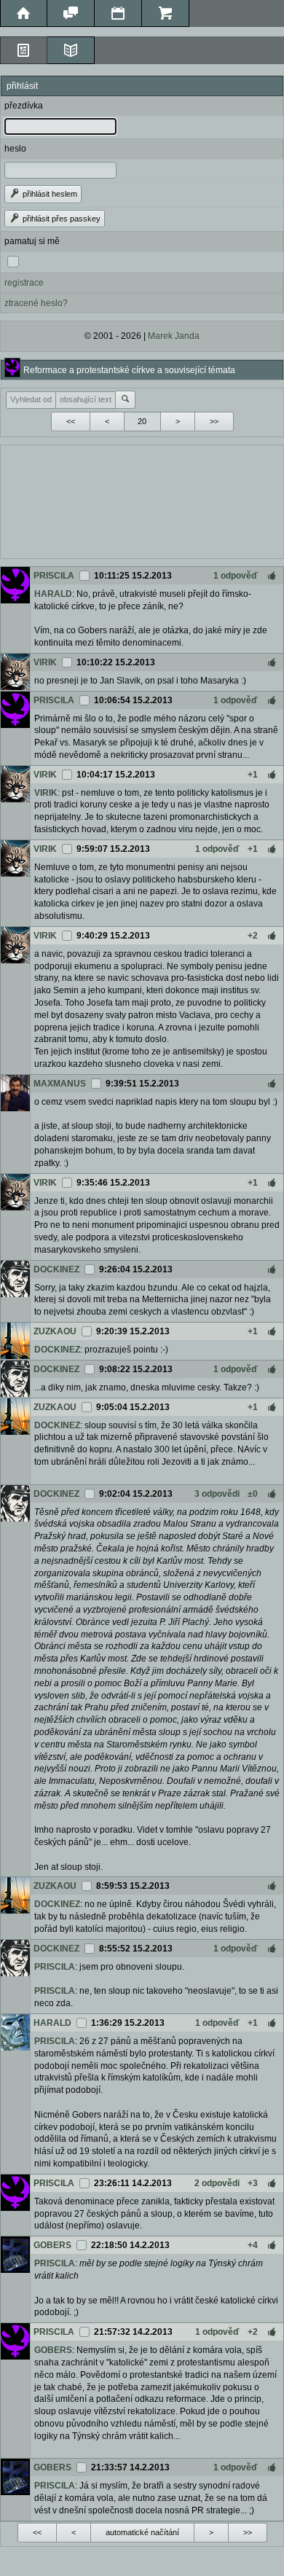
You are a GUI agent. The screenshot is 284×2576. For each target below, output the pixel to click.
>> (214, 421)
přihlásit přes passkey (60, 219)
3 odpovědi (217, 1494)
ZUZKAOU (55, 1331)
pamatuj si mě (32, 241)
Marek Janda (174, 336)
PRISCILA (54, 576)
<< (71, 421)
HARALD (53, 594)
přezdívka (24, 106)
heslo (15, 149)
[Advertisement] (142, 500)
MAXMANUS (60, 1084)
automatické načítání (142, 2532)
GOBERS (52, 2245)
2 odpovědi (217, 2183)
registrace (24, 283)
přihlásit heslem (49, 194)
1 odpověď (236, 576)
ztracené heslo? (36, 303)
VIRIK (45, 662)
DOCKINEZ (56, 1269)
